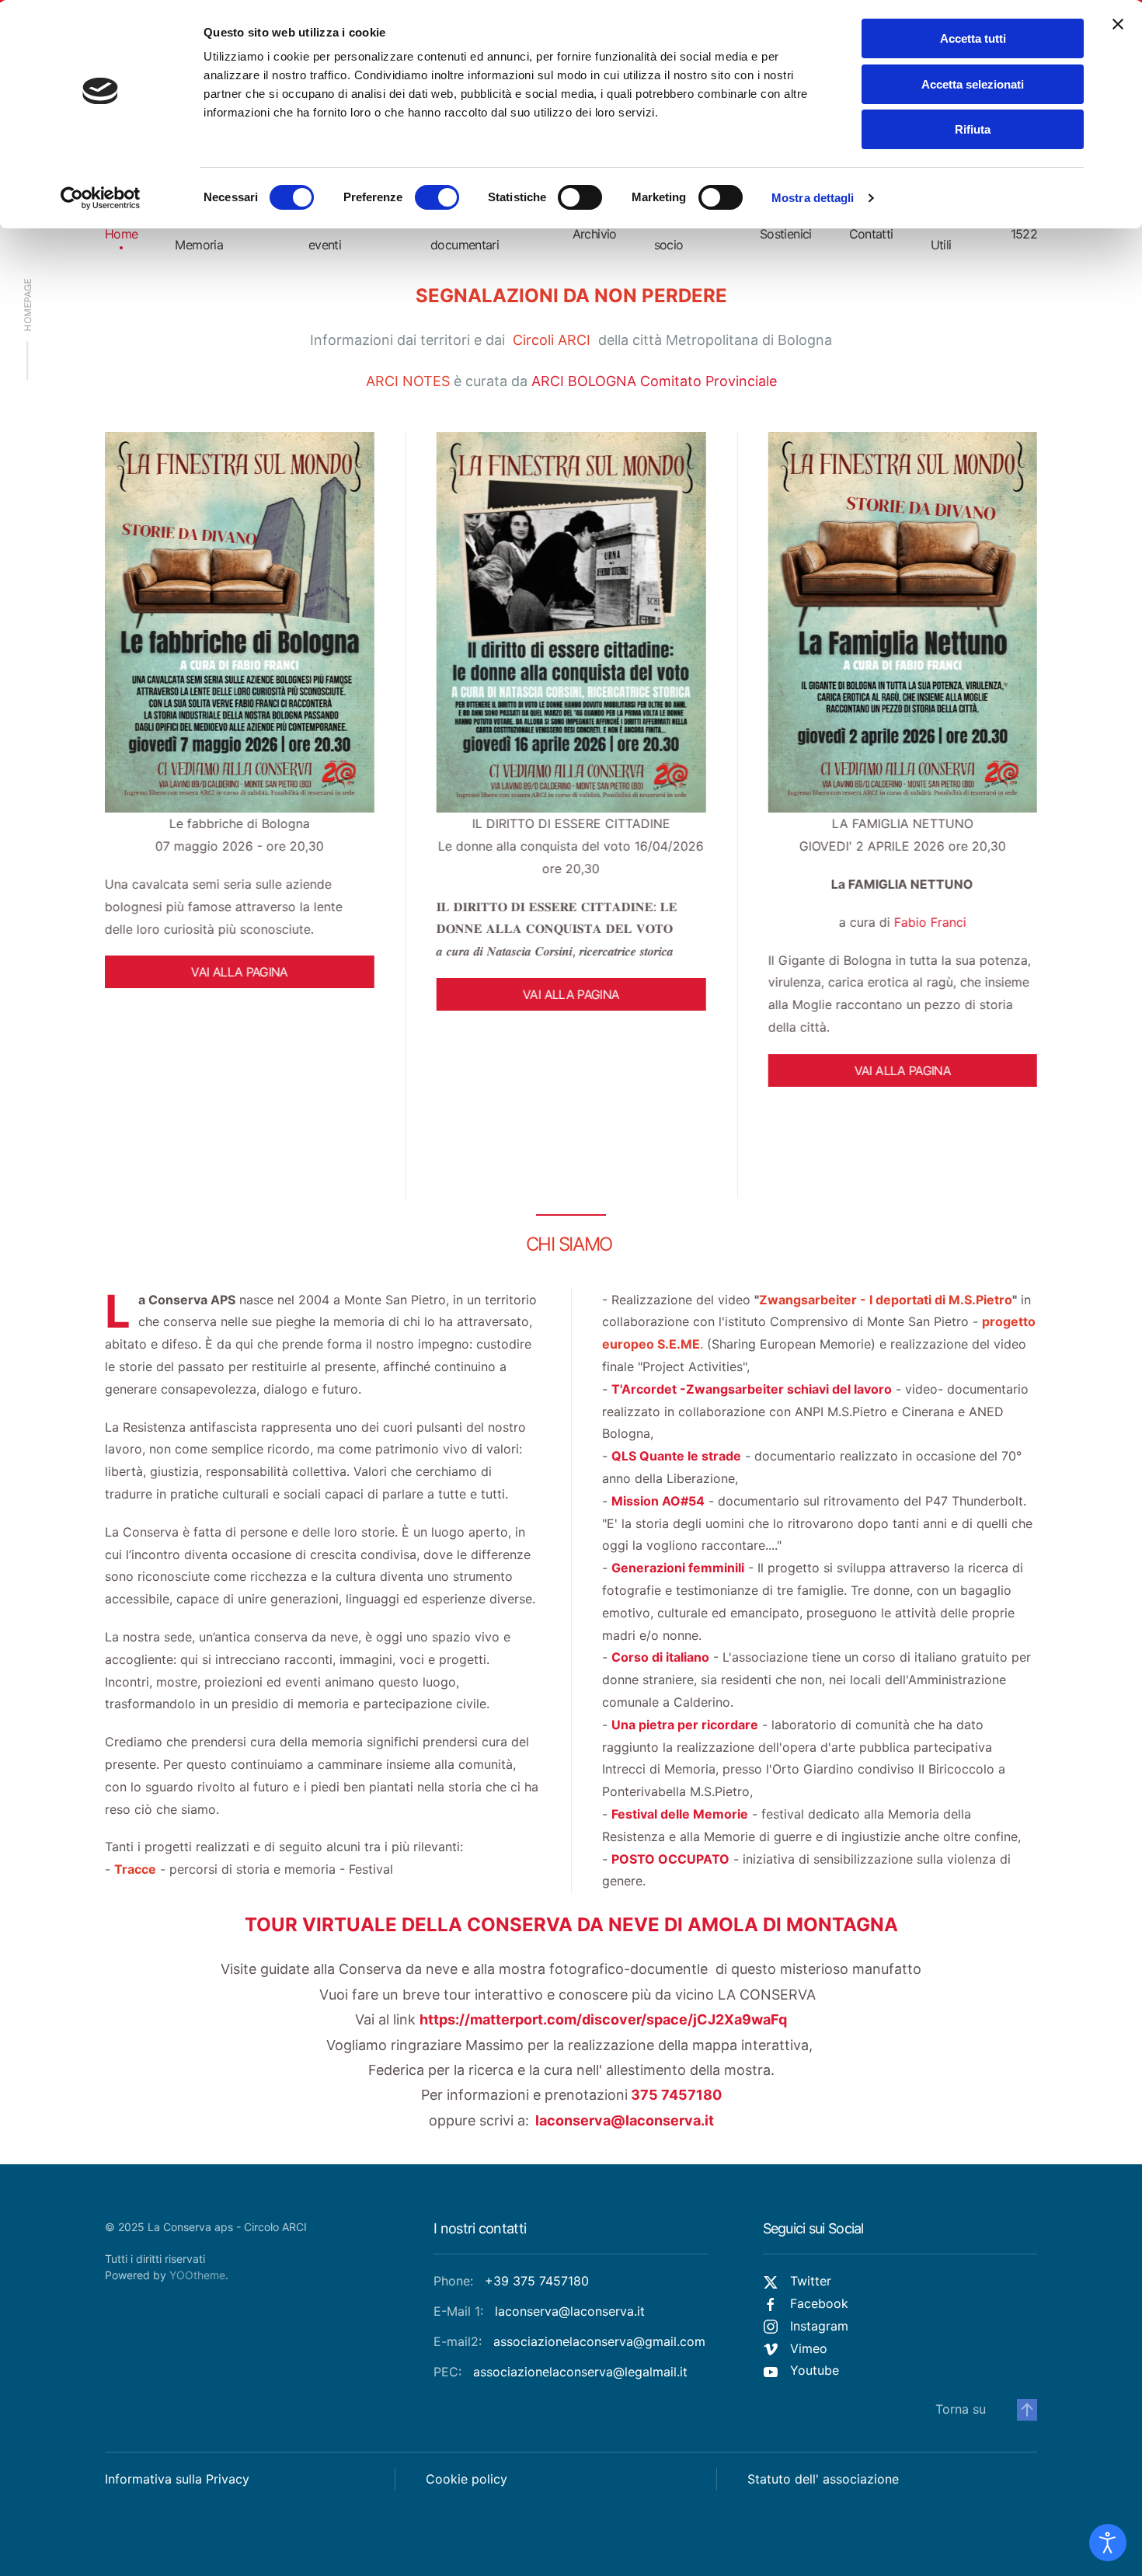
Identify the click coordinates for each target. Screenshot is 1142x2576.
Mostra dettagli (813, 198)
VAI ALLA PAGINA (239, 994)
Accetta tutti (973, 38)
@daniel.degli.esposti (820, 957)
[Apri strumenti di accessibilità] (1108, 2543)
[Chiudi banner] (1118, 24)
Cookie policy (467, 2479)
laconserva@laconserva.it (625, 2120)
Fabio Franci (599, 922)
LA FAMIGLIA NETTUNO (571, 823)
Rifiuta (973, 129)
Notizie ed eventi (336, 233)
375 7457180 (675, 2095)
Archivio (595, 234)
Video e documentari (465, 233)
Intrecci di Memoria (201, 233)
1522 (1024, 234)
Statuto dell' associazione (823, 2479)
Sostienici (786, 234)
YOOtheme (197, 2275)
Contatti (871, 234)
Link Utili (942, 233)
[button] (1027, 2410)
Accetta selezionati (973, 84)
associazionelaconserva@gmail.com (599, 2341)
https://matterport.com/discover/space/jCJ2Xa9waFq (603, 2019)
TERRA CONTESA (902, 823)
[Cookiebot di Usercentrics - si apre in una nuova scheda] (101, 198)
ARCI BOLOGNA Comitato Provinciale (654, 381)
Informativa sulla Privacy (177, 2479)
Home (121, 234)
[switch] (437, 197)
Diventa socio (675, 233)
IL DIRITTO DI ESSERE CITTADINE (240, 823)
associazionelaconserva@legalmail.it (580, 2372)
